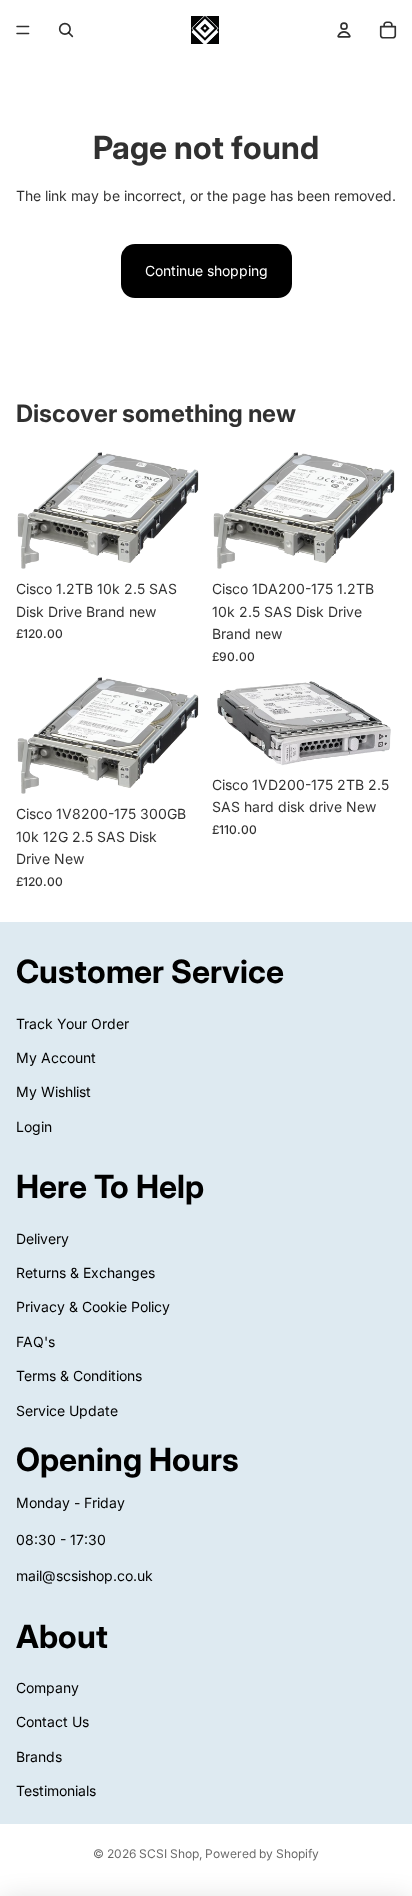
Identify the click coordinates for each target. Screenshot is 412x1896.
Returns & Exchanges (85, 1272)
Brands (39, 1756)
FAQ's (35, 1341)
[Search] (66, 30)
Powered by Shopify (262, 1853)
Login (34, 1126)
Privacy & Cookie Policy (93, 1307)
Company (47, 1687)
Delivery (42, 1238)
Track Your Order (72, 1023)
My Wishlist (53, 1091)
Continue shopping (206, 270)
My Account (56, 1057)
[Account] (344, 30)
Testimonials (56, 1790)
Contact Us (52, 1721)
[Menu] (23, 30)
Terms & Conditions (79, 1375)
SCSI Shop (169, 1853)
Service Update (67, 1410)
